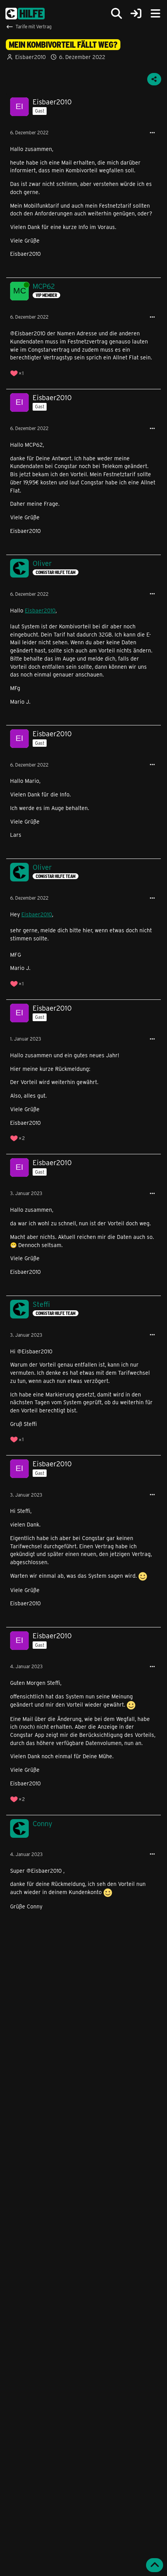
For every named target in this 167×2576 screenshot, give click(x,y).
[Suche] (117, 14)
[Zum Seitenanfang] (155, 2565)
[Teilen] (154, 79)
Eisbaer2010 (40, 610)
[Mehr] (152, 133)
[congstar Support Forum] (25, 14)
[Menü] (155, 14)
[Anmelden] (136, 14)
